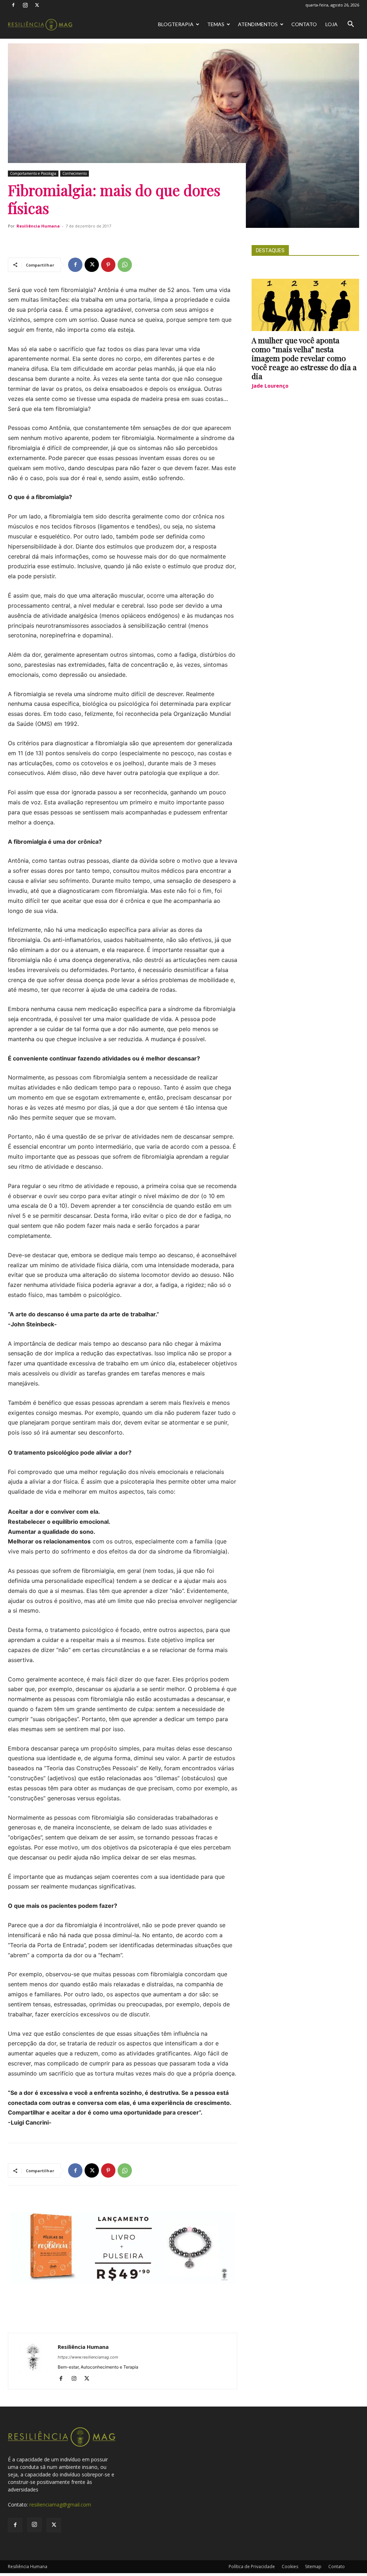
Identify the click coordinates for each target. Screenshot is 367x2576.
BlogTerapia (176, 24)
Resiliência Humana (38, 226)
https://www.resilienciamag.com (88, 2357)
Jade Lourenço (270, 386)
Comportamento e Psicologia (33, 173)
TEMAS (216, 24)
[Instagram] (25, 5)
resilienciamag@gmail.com (60, 2505)
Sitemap (313, 2567)
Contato (304, 24)
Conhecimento (75, 173)
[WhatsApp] (125, 265)
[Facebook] (13, 5)
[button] (351, 25)
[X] (37, 5)
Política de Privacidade (252, 2567)
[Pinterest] (108, 265)
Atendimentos (258, 24)
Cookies (290, 2567)
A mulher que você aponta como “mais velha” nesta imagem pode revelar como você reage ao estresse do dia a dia (304, 358)
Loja (332, 24)
